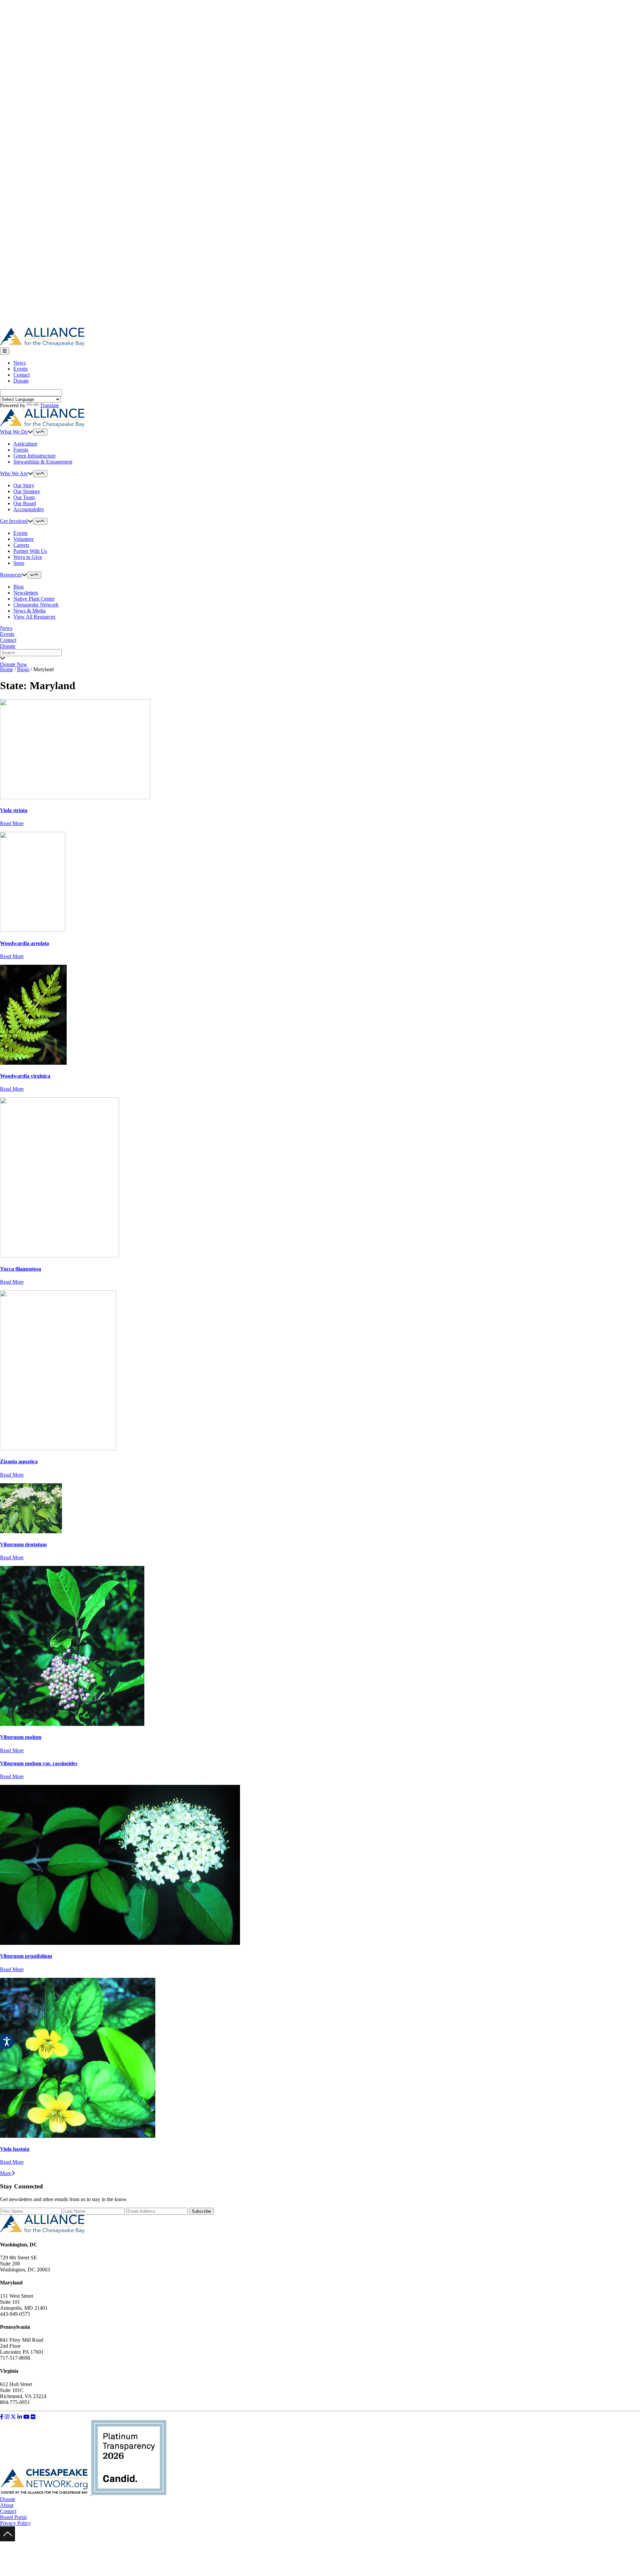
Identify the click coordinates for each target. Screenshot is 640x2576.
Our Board (25, 503)
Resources (11, 575)
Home (6, 669)
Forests (21, 450)
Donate (21, 381)
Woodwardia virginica (25, 1076)
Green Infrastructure (34, 456)
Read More (12, 823)
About (7, 2505)
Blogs (23, 669)
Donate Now (14, 664)
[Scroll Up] (7, 2540)
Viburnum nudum (21, 1737)
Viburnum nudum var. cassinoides (39, 1763)
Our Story (24, 485)
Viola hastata (15, 2149)
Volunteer (23, 539)
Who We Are (14, 473)
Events (20, 369)
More (6, 2173)
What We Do (14, 432)
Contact (21, 375)
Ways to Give (28, 557)
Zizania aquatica (19, 1461)
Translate (49, 405)
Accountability (29, 509)
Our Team (24, 497)
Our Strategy (27, 491)
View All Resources (34, 617)
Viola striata (14, 810)
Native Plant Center (34, 599)
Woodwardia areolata (24, 943)
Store (19, 563)
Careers (21, 545)
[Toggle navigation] (5, 351)
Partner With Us (30, 551)
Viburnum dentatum (23, 1544)
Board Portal (13, 2517)
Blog (18, 587)
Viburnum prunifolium (26, 1956)
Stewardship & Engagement (43, 462)
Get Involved (14, 521)
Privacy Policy (15, 2523)
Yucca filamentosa (20, 1269)
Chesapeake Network (36, 605)
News (19, 363)
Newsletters (26, 593)
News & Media (29, 611)
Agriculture (25, 444)
